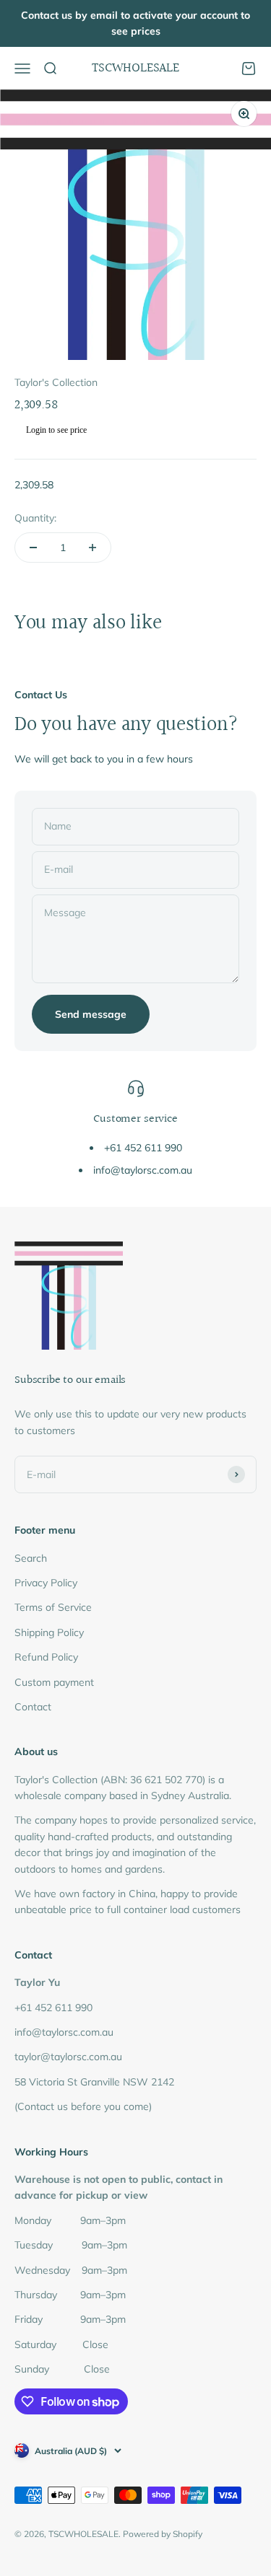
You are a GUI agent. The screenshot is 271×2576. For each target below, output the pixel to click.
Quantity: (35, 518)
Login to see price (56, 430)
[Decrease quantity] (33, 548)
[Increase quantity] (93, 548)
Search (31, 1558)
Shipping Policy (49, 1632)
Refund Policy (46, 1657)
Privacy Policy (46, 1583)
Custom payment (54, 1682)
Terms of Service (53, 1607)
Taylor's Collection (56, 382)
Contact (33, 1707)
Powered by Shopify (163, 2534)
